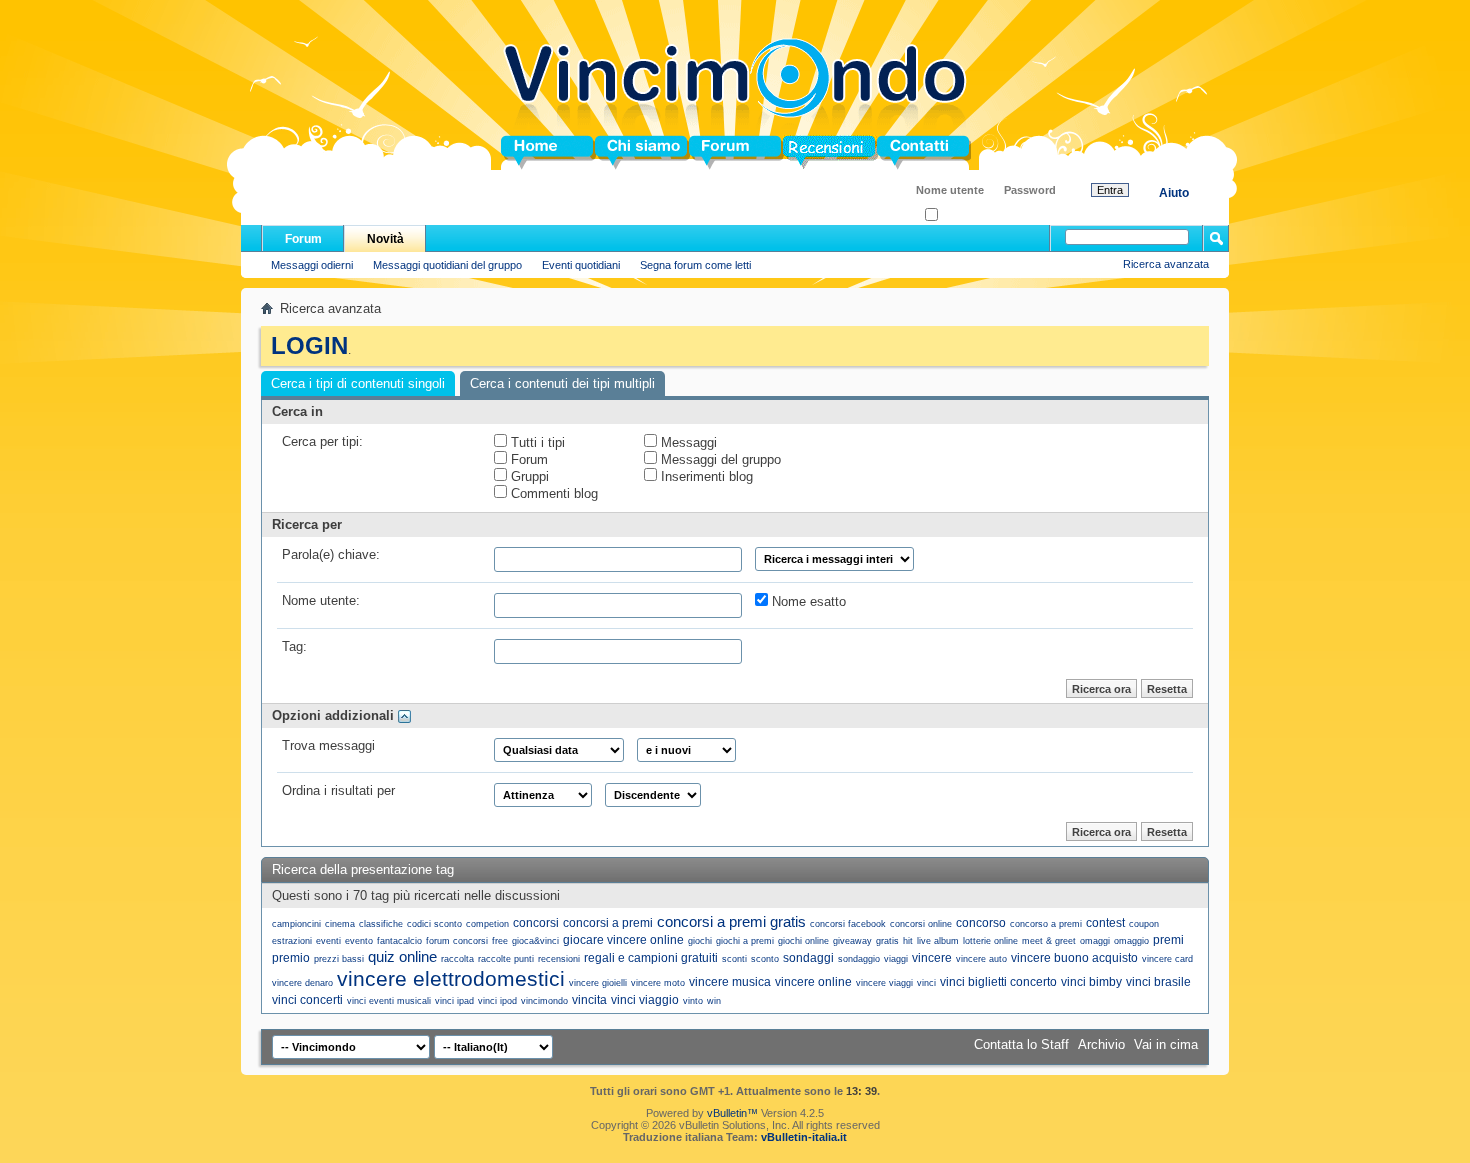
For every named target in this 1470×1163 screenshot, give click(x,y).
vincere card (1167, 959)
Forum (709, 152)
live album (938, 941)
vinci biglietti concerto (998, 982)
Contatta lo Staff (1021, 1044)
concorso (981, 923)
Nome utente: (321, 600)
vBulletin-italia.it (804, 1137)
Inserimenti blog (705, 476)
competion (487, 924)
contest (1105, 923)
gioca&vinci (535, 941)
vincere (932, 958)
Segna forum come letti (695, 265)
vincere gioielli (598, 983)
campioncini (296, 924)
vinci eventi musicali (389, 1001)
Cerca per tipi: (322, 441)
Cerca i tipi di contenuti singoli (358, 383)
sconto (765, 959)
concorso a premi (1046, 924)
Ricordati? (962, 215)
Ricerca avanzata (1166, 264)
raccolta (457, 959)
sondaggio (859, 959)
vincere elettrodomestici (451, 978)
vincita (589, 1000)
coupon (1144, 924)
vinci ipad (454, 1001)
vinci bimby (1091, 982)
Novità (385, 239)
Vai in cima (1166, 1044)
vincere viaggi (884, 983)
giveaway (852, 941)
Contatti (901, 152)
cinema (340, 924)
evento (359, 941)
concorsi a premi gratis (731, 921)
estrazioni (292, 941)
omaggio (1131, 941)
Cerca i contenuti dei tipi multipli (562, 383)
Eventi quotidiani (581, 265)
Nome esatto (807, 601)
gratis (887, 941)
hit (908, 941)
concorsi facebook (848, 924)
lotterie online (990, 941)
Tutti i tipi (536, 442)
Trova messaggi (328, 745)
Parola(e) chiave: (331, 554)
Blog (797, 152)
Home (519, 152)
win (714, 1001)
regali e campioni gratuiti (651, 958)
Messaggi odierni (312, 265)
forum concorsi (457, 941)
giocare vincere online (623, 940)
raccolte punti (506, 959)
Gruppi (528, 476)
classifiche (381, 924)
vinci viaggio (645, 1000)
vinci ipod (497, 1001)
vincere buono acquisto (1074, 958)
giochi (700, 941)
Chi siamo (626, 152)
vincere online (813, 982)
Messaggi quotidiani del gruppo (447, 265)
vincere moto (658, 983)
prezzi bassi (339, 959)
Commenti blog (552, 493)
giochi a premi (745, 941)
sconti (734, 959)
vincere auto (981, 959)
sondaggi (808, 958)
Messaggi (687, 442)
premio (291, 958)
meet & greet (1049, 941)
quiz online (402, 956)
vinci (926, 983)
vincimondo (544, 1001)
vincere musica (730, 982)
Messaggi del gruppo (719, 459)
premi (1168, 940)
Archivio (1101, 1044)
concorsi (536, 923)
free (500, 941)
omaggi (1095, 941)
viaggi (896, 959)
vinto (693, 1001)
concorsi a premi (608, 923)
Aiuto (1174, 193)
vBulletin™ (732, 1113)
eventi (328, 941)
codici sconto (434, 924)
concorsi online (921, 924)
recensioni (559, 959)
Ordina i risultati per (338, 790)
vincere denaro (302, 983)
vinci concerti (307, 1000)
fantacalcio (399, 941)
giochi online (803, 941)
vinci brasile (1158, 982)
